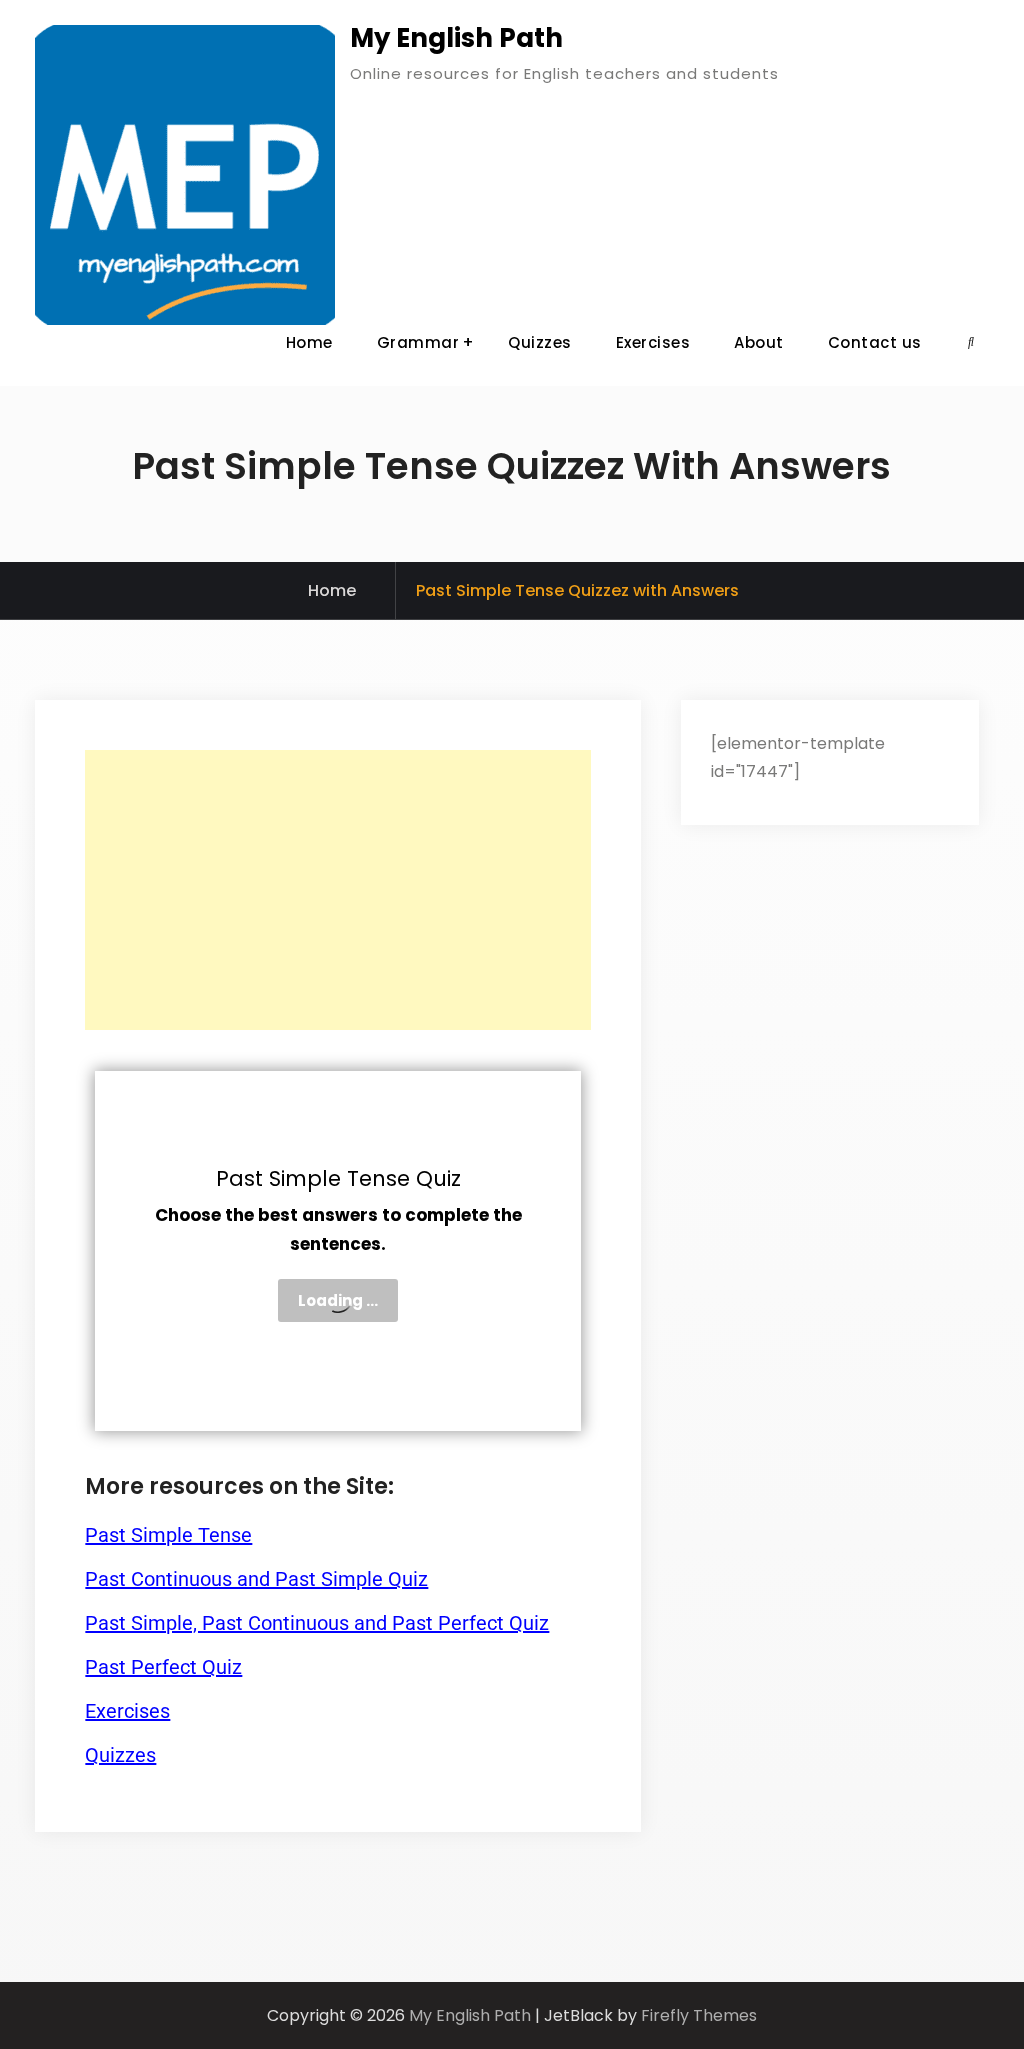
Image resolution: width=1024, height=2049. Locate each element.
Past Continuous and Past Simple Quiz (256, 1579)
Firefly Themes (699, 2015)
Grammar (418, 342)
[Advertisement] (338, 890)
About (759, 342)
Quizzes (540, 342)
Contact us (875, 342)
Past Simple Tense (168, 1535)
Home (309, 342)
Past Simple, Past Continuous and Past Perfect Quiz (317, 1623)
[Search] (971, 342)
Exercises (653, 342)
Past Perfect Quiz (163, 1667)
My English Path (456, 38)
